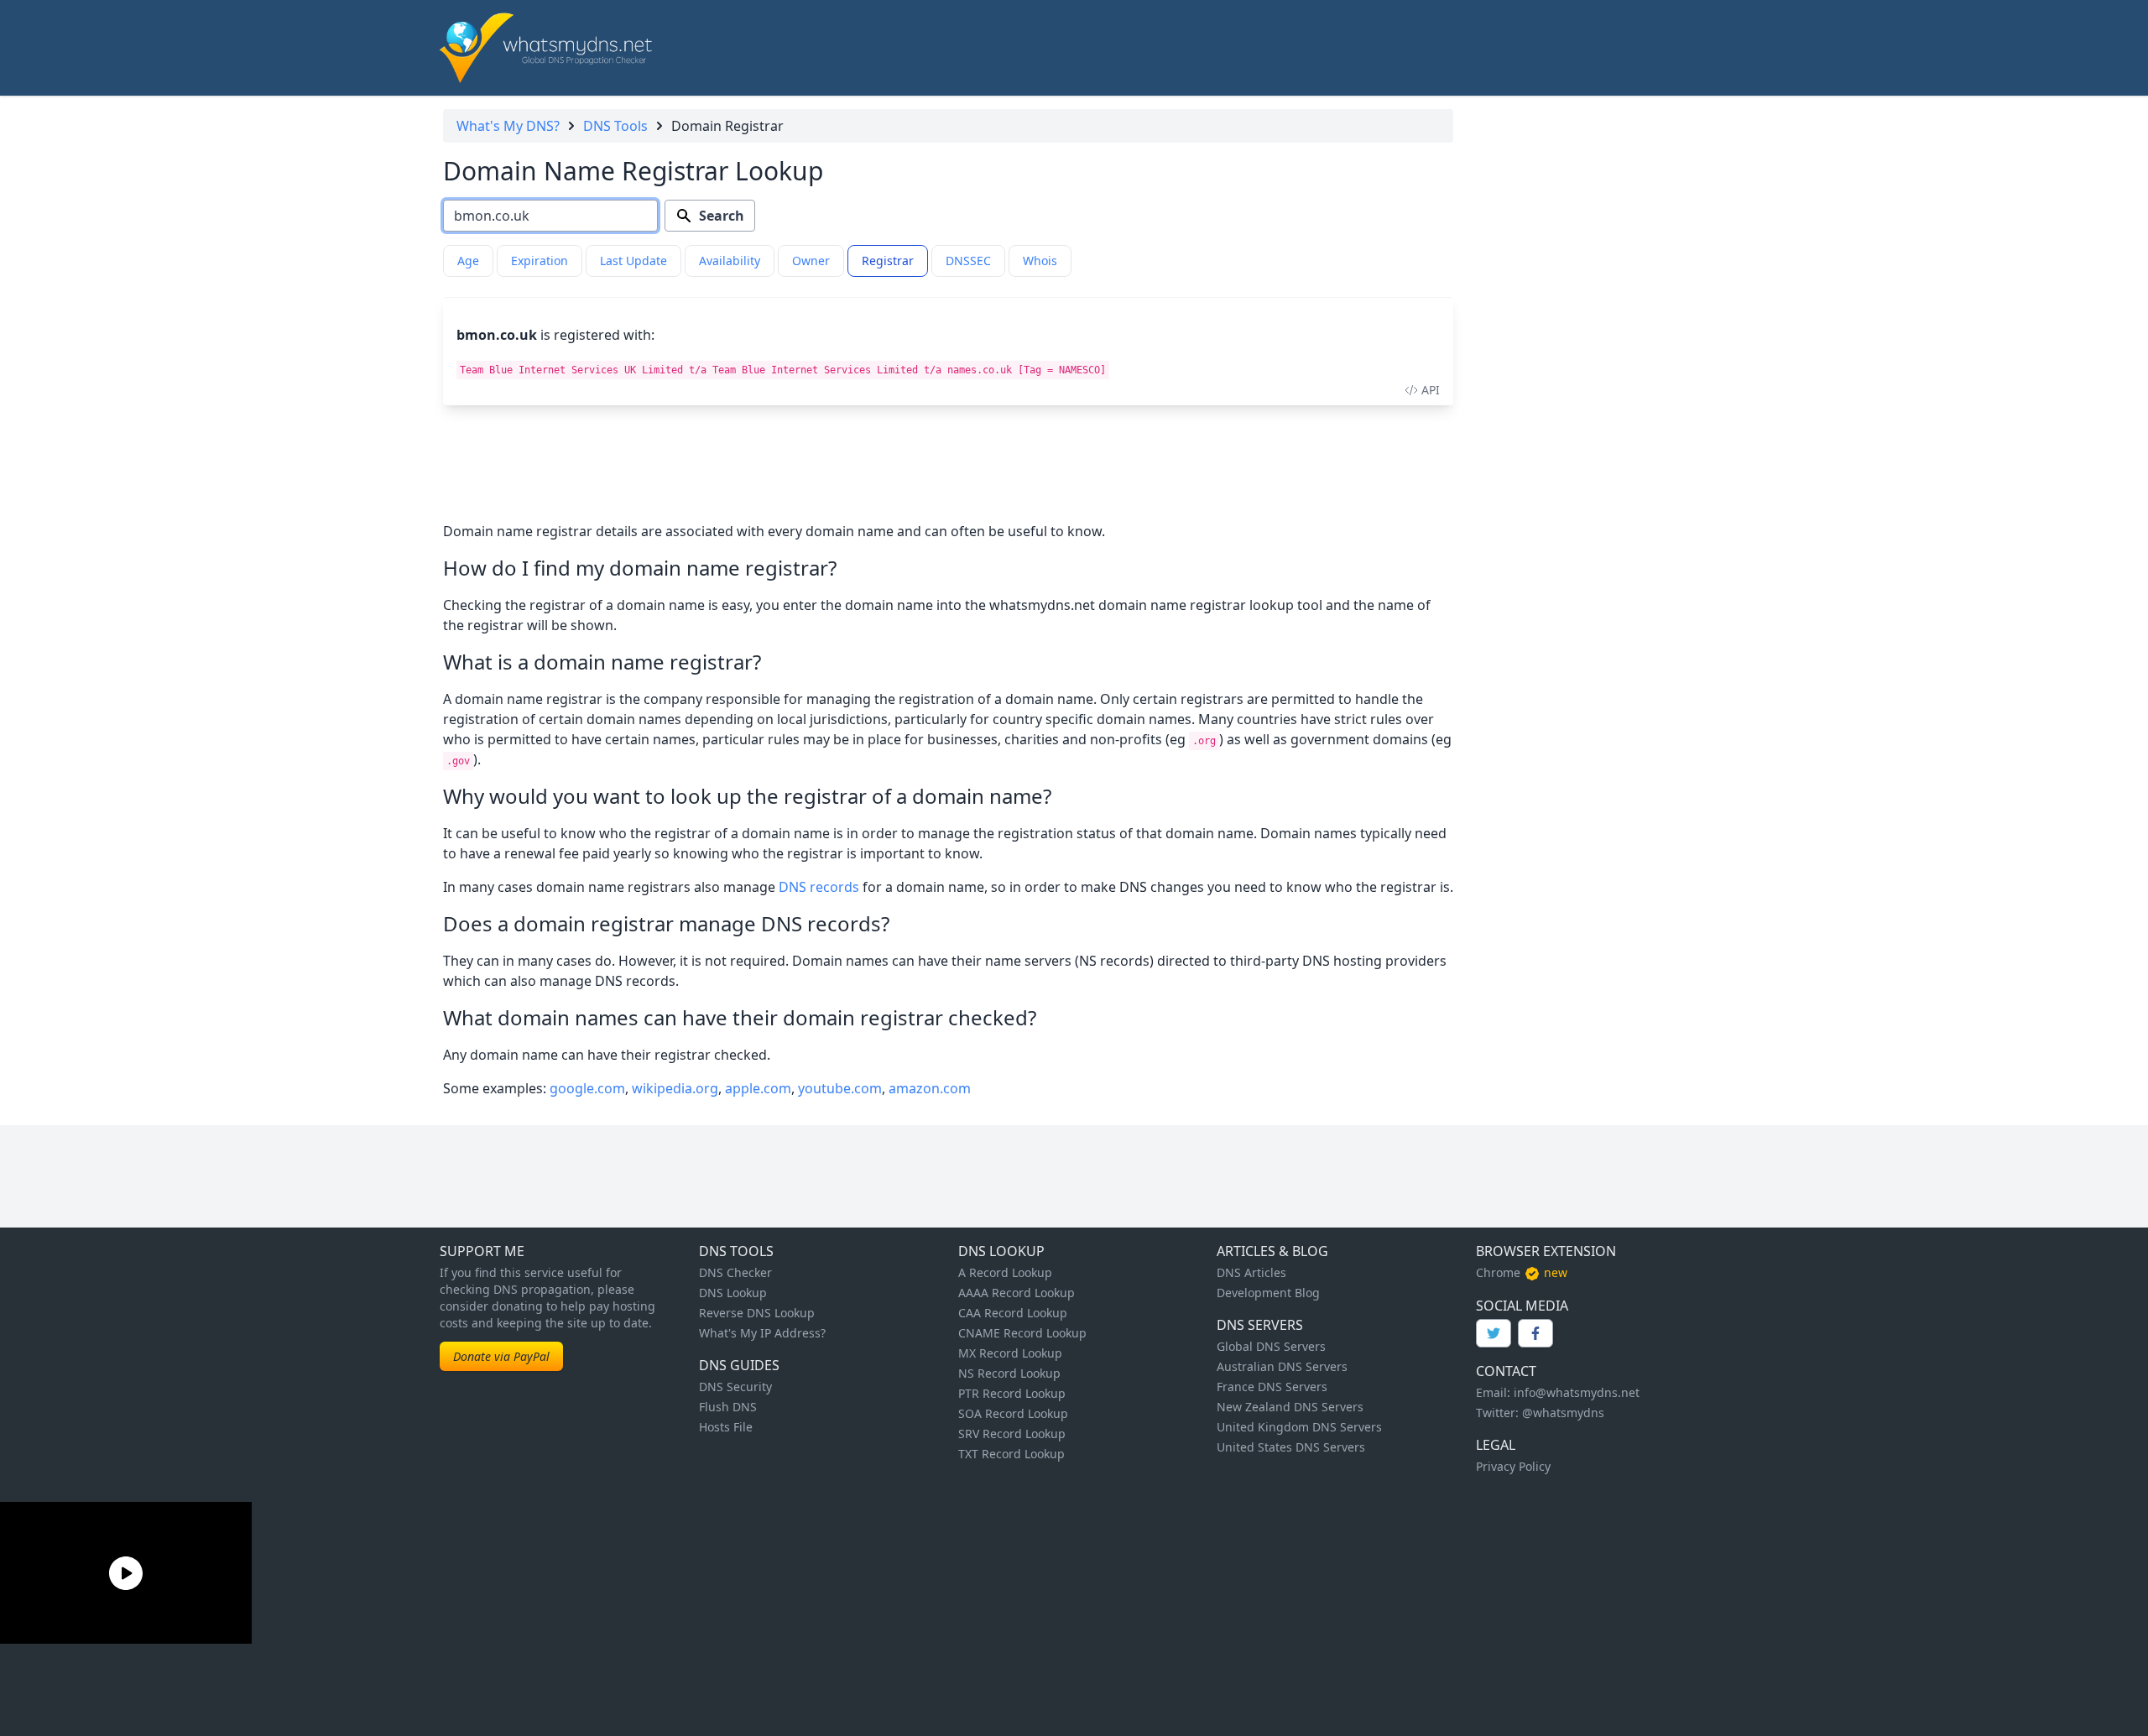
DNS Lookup (733, 1293)
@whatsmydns (1563, 1413)
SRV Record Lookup (1012, 1434)
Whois (1040, 261)
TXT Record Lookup (1011, 1454)
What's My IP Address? (762, 1333)
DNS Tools (615, 126)
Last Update (633, 261)
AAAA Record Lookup (1017, 1293)
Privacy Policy (1513, 1466)
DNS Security (735, 1387)
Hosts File (726, 1427)
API (1431, 390)
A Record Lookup (1005, 1272)
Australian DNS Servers (1282, 1366)
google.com (587, 1088)
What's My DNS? (508, 126)
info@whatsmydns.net (1577, 1392)
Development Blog (1268, 1293)
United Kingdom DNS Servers (1299, 1427)
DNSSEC (968, 261)
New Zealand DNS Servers (1290, 1407)
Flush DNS (728, 1407)
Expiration (540, 261)
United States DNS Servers (1291, 1447)
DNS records (819, 887)
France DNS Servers (1272, 1387)
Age (468, 261)
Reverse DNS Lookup (757, 1313)
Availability (730, 261)
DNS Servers (1260, 1325)
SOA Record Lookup (1013, 1413)
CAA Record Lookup (1013, 1313)
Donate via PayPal (501, 1356)
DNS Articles (1251, 1272)
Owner (811, 261)
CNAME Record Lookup (1022, 1333)
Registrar (888, 261)
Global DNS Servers (1271, 1346)
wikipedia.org (675, 1088)
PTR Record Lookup (1012, 1393)
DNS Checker (735, 1272)
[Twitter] (1494, 1333)
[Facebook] (1535, 1333)
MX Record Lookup (1010, 1353)
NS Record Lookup (1009, 1373)
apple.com (758, 1088)
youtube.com (840, 1088)
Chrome (1498, 1272)
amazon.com (930, 1088)
